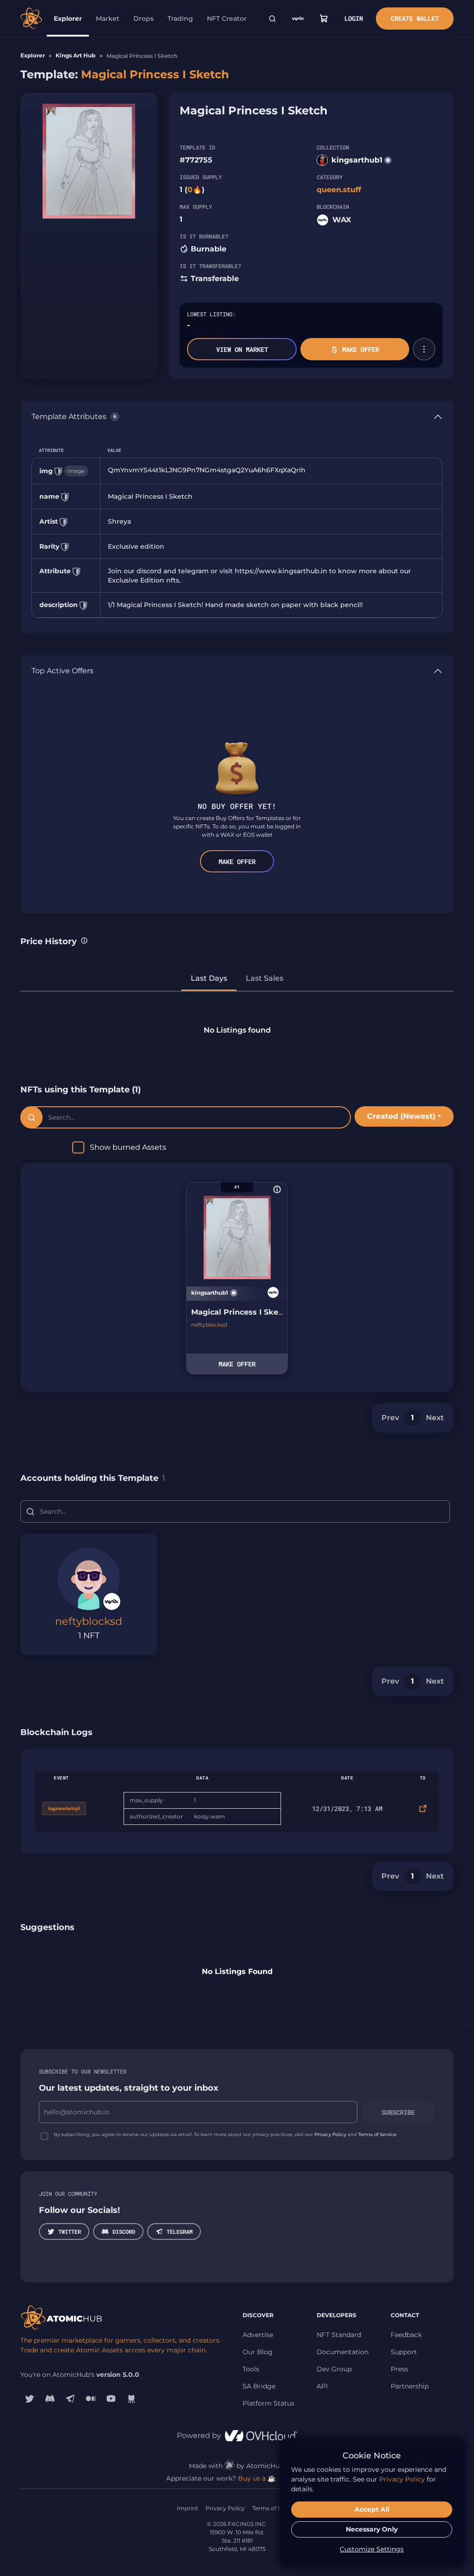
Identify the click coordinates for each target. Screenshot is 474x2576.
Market (108, 19)
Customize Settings (372, 2549)
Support (404, 2352)
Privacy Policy (330, 2134)
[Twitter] (30, 2398)
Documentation (343, 2352)
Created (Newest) (401, 1116)
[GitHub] (131, 2398)
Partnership (410, 2386)
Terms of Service (377, 2134)
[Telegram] (70, 2398)
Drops (143, 19)
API (322, 2386)
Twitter (70, 2231)
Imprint (187, 2508)
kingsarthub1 (357, 160)
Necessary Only (372, 2529)
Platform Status (268, 2403)
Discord (124, 2231)
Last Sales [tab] (265, 978)
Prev (390, 1418)
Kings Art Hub (75, 55)
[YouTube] (111, 2398)
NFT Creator (227, 19)
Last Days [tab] (209, 978)
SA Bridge (259, 2386)
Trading (180, 19)
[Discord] (50, 2398)
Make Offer (361, 349)
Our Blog (258, 2352)
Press (399, 2369)
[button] (424, 349)
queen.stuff (339, 190)
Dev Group (334, 2369)
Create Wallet (415, 18)
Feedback (406, 2335)
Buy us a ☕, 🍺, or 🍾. (273, 2478)
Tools (251, 2369)
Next (435, 1418)
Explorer (68, 19)
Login (354, 18)
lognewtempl (64, 1808)
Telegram (180, 2231)
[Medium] (91, 2398)
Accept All (372, 2509)
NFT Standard (339, 2335)
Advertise (258, 2335)
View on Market (242, 349)
